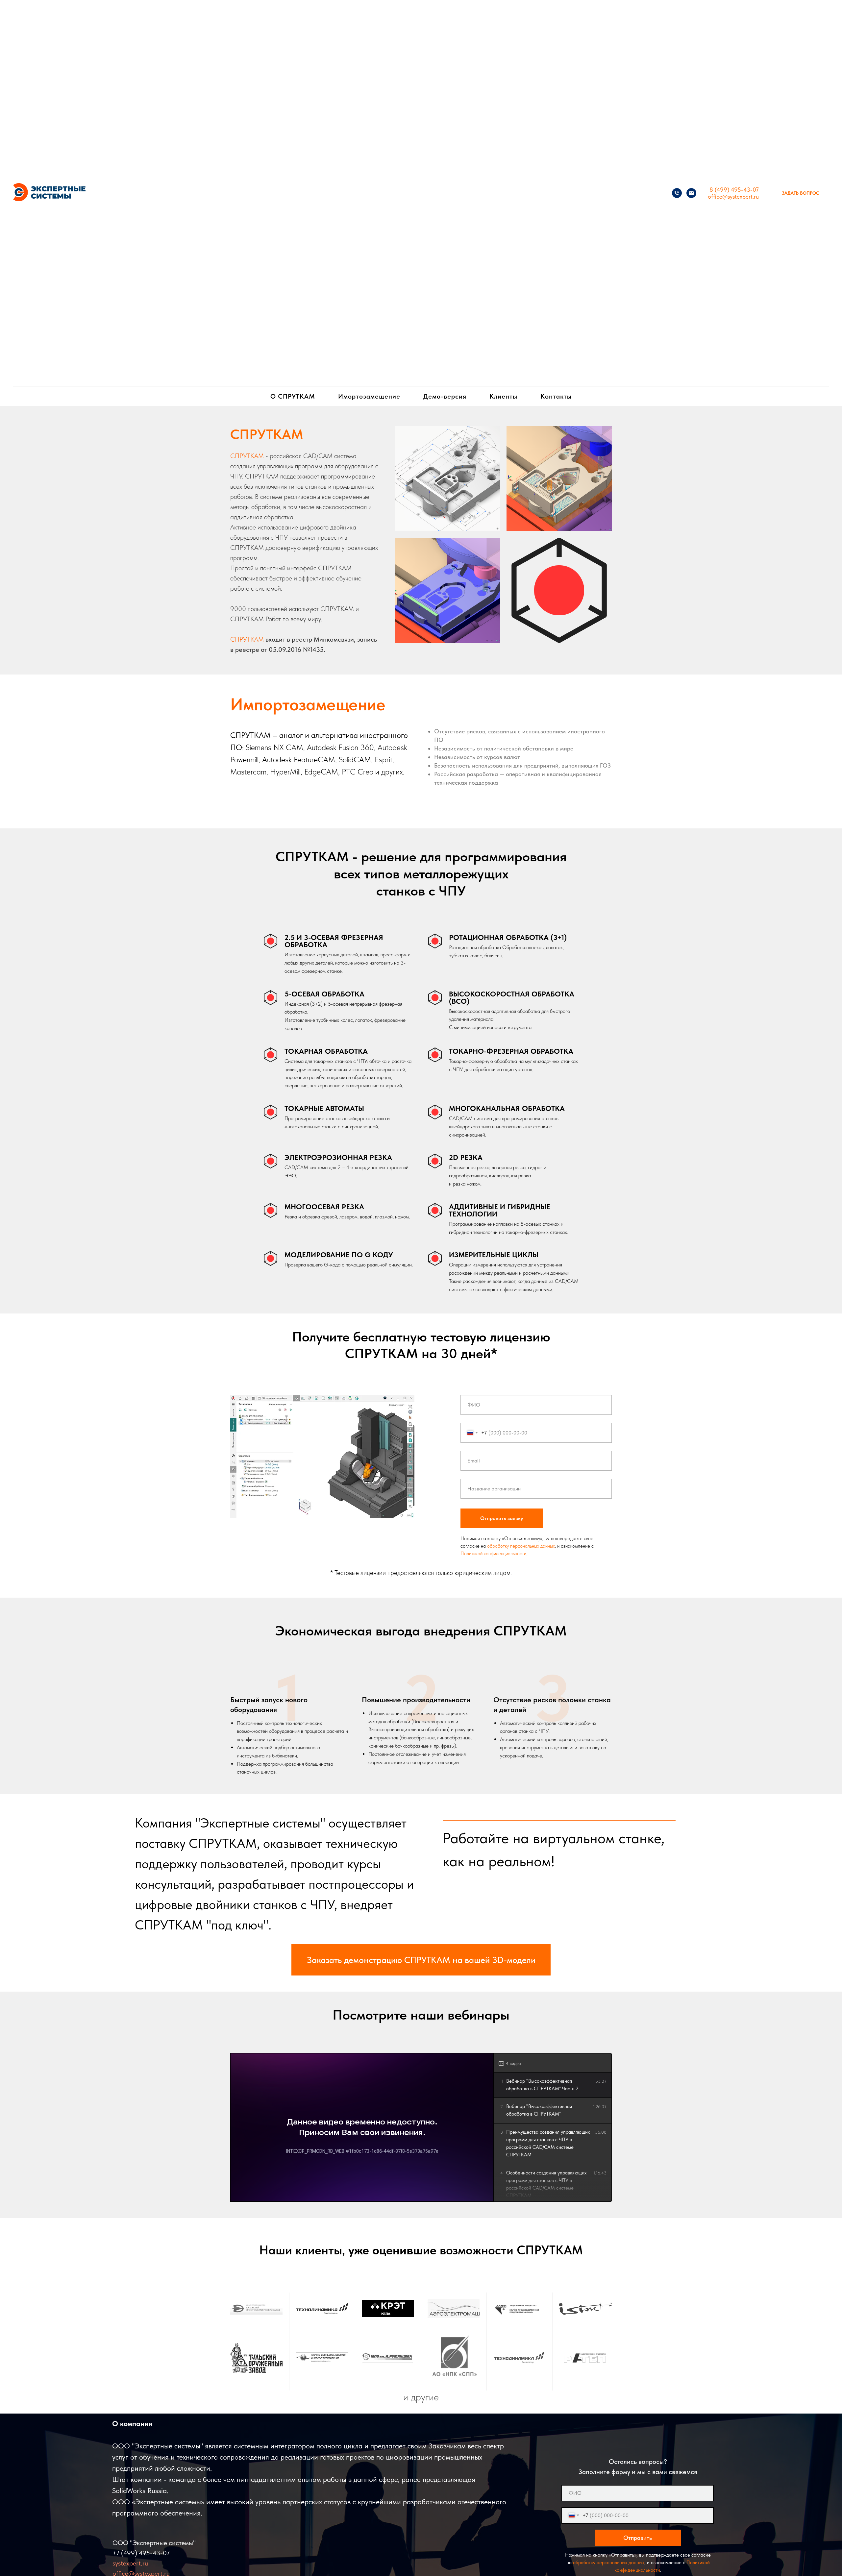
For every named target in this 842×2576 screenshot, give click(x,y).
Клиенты (503, 396)
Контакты (556, 396)
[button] (800, 193)
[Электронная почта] (691, 193)
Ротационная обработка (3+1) (508, 937)
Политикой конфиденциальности (493, 1554)
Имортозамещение (369, 396)
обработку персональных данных (521, 1546)
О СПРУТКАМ (293, 396)
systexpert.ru (130, 2563)
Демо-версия (445, 396)
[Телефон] (677, 193)
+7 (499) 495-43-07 (141, 2553)
